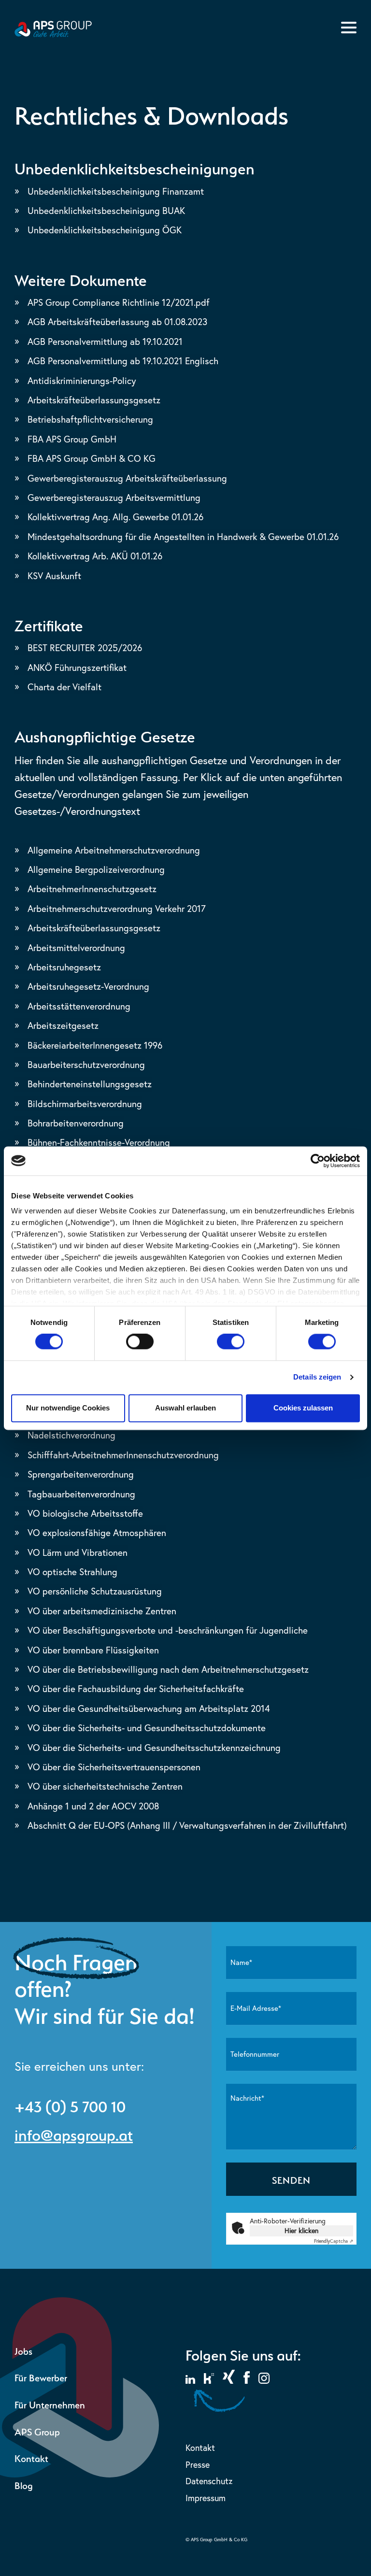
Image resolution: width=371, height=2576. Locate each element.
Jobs (23, 2350)
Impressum (206, 2498)
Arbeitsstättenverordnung (79, 1006)
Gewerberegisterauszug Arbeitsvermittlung (114, 498)
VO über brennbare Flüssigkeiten (93, 1650)
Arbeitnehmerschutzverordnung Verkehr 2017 (117, 909)
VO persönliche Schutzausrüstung (95, 1591)
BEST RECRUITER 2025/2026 (85, 648)
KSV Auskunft (54, 576)
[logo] (53, 35)
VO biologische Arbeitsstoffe (85, 1513)
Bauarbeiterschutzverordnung (86, 1065)
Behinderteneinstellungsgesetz (90, 1084)
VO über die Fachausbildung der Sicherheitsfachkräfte (136, 1689)
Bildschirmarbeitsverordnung (85, 1104)
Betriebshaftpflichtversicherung (90, 419)
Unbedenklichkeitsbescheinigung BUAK (106, 211)
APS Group (37, 2431)
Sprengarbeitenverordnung (81, 1474)
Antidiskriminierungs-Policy (82, 381)
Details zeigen (317, 1377)
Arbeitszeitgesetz (63, 1025)
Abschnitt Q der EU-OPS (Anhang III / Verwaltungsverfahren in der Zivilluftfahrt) (187, 1825)
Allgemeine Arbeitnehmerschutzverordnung (114, 850)
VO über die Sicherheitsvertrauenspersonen (114, 1767)
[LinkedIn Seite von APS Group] (190, 2381)
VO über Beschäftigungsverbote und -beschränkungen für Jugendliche (168, 1630)
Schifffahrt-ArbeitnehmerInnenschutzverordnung (123, 1455)
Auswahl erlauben (185, 1408)
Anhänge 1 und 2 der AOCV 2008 (93, 1806)
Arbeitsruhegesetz (64, 967)
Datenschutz (209, 2481)
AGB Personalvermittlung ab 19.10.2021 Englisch (123, 361)
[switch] (140, 1342)
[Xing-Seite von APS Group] (229, 2381)
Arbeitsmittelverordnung (76, 948)
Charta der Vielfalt (64, 687)
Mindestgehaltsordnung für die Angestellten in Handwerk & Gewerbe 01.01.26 (183, 537)
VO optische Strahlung (72, 1572)
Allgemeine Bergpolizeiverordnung (96, 869)
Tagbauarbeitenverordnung (81, 1494)
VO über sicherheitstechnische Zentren (105, 1786)
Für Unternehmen (50, 2404)
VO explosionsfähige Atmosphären (97, 1533)
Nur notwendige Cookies (68, 1408)
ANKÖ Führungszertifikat (77, 668)
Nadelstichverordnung (71, 1435)
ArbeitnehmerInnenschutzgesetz (92, 889)
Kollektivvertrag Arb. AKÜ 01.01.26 (95, 556)
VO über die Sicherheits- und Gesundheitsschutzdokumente (147, 1728)
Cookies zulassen (303, 1408)
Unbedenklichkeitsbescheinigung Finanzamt (116, 191)
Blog (24, 2484)
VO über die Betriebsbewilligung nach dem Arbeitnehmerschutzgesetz (168, 1669)
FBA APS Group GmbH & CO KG (92, 458)
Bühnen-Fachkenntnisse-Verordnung (99, 1142)
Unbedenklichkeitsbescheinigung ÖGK (105, 230)
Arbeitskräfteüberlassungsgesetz (94, 400)
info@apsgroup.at (74, 2133)
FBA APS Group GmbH (72, 439)
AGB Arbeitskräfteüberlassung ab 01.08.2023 (117, 322)
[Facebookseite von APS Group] (247, 2381)
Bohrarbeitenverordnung (76, 1123)
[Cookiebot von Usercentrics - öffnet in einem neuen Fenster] (318, 1161)
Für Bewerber (41, 2377)
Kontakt (31, 2457)
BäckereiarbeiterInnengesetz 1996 (95, 1045)
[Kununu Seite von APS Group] (209, 2381)
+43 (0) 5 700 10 (70, 2105)
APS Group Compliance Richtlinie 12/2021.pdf (119, 302)
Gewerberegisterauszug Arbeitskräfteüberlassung (127, 478)
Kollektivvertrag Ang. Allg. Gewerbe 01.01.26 (115, 517)
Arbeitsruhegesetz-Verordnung (88, 986)
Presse (198, 2465)
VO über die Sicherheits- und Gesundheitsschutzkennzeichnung (154, 1748)
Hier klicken (301, 2231)
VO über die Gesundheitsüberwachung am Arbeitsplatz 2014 (149, 1708)
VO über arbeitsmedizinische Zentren (102, 1611)
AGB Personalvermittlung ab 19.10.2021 (105, 342)
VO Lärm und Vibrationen (78, 1552)
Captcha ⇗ (334, 2241)
